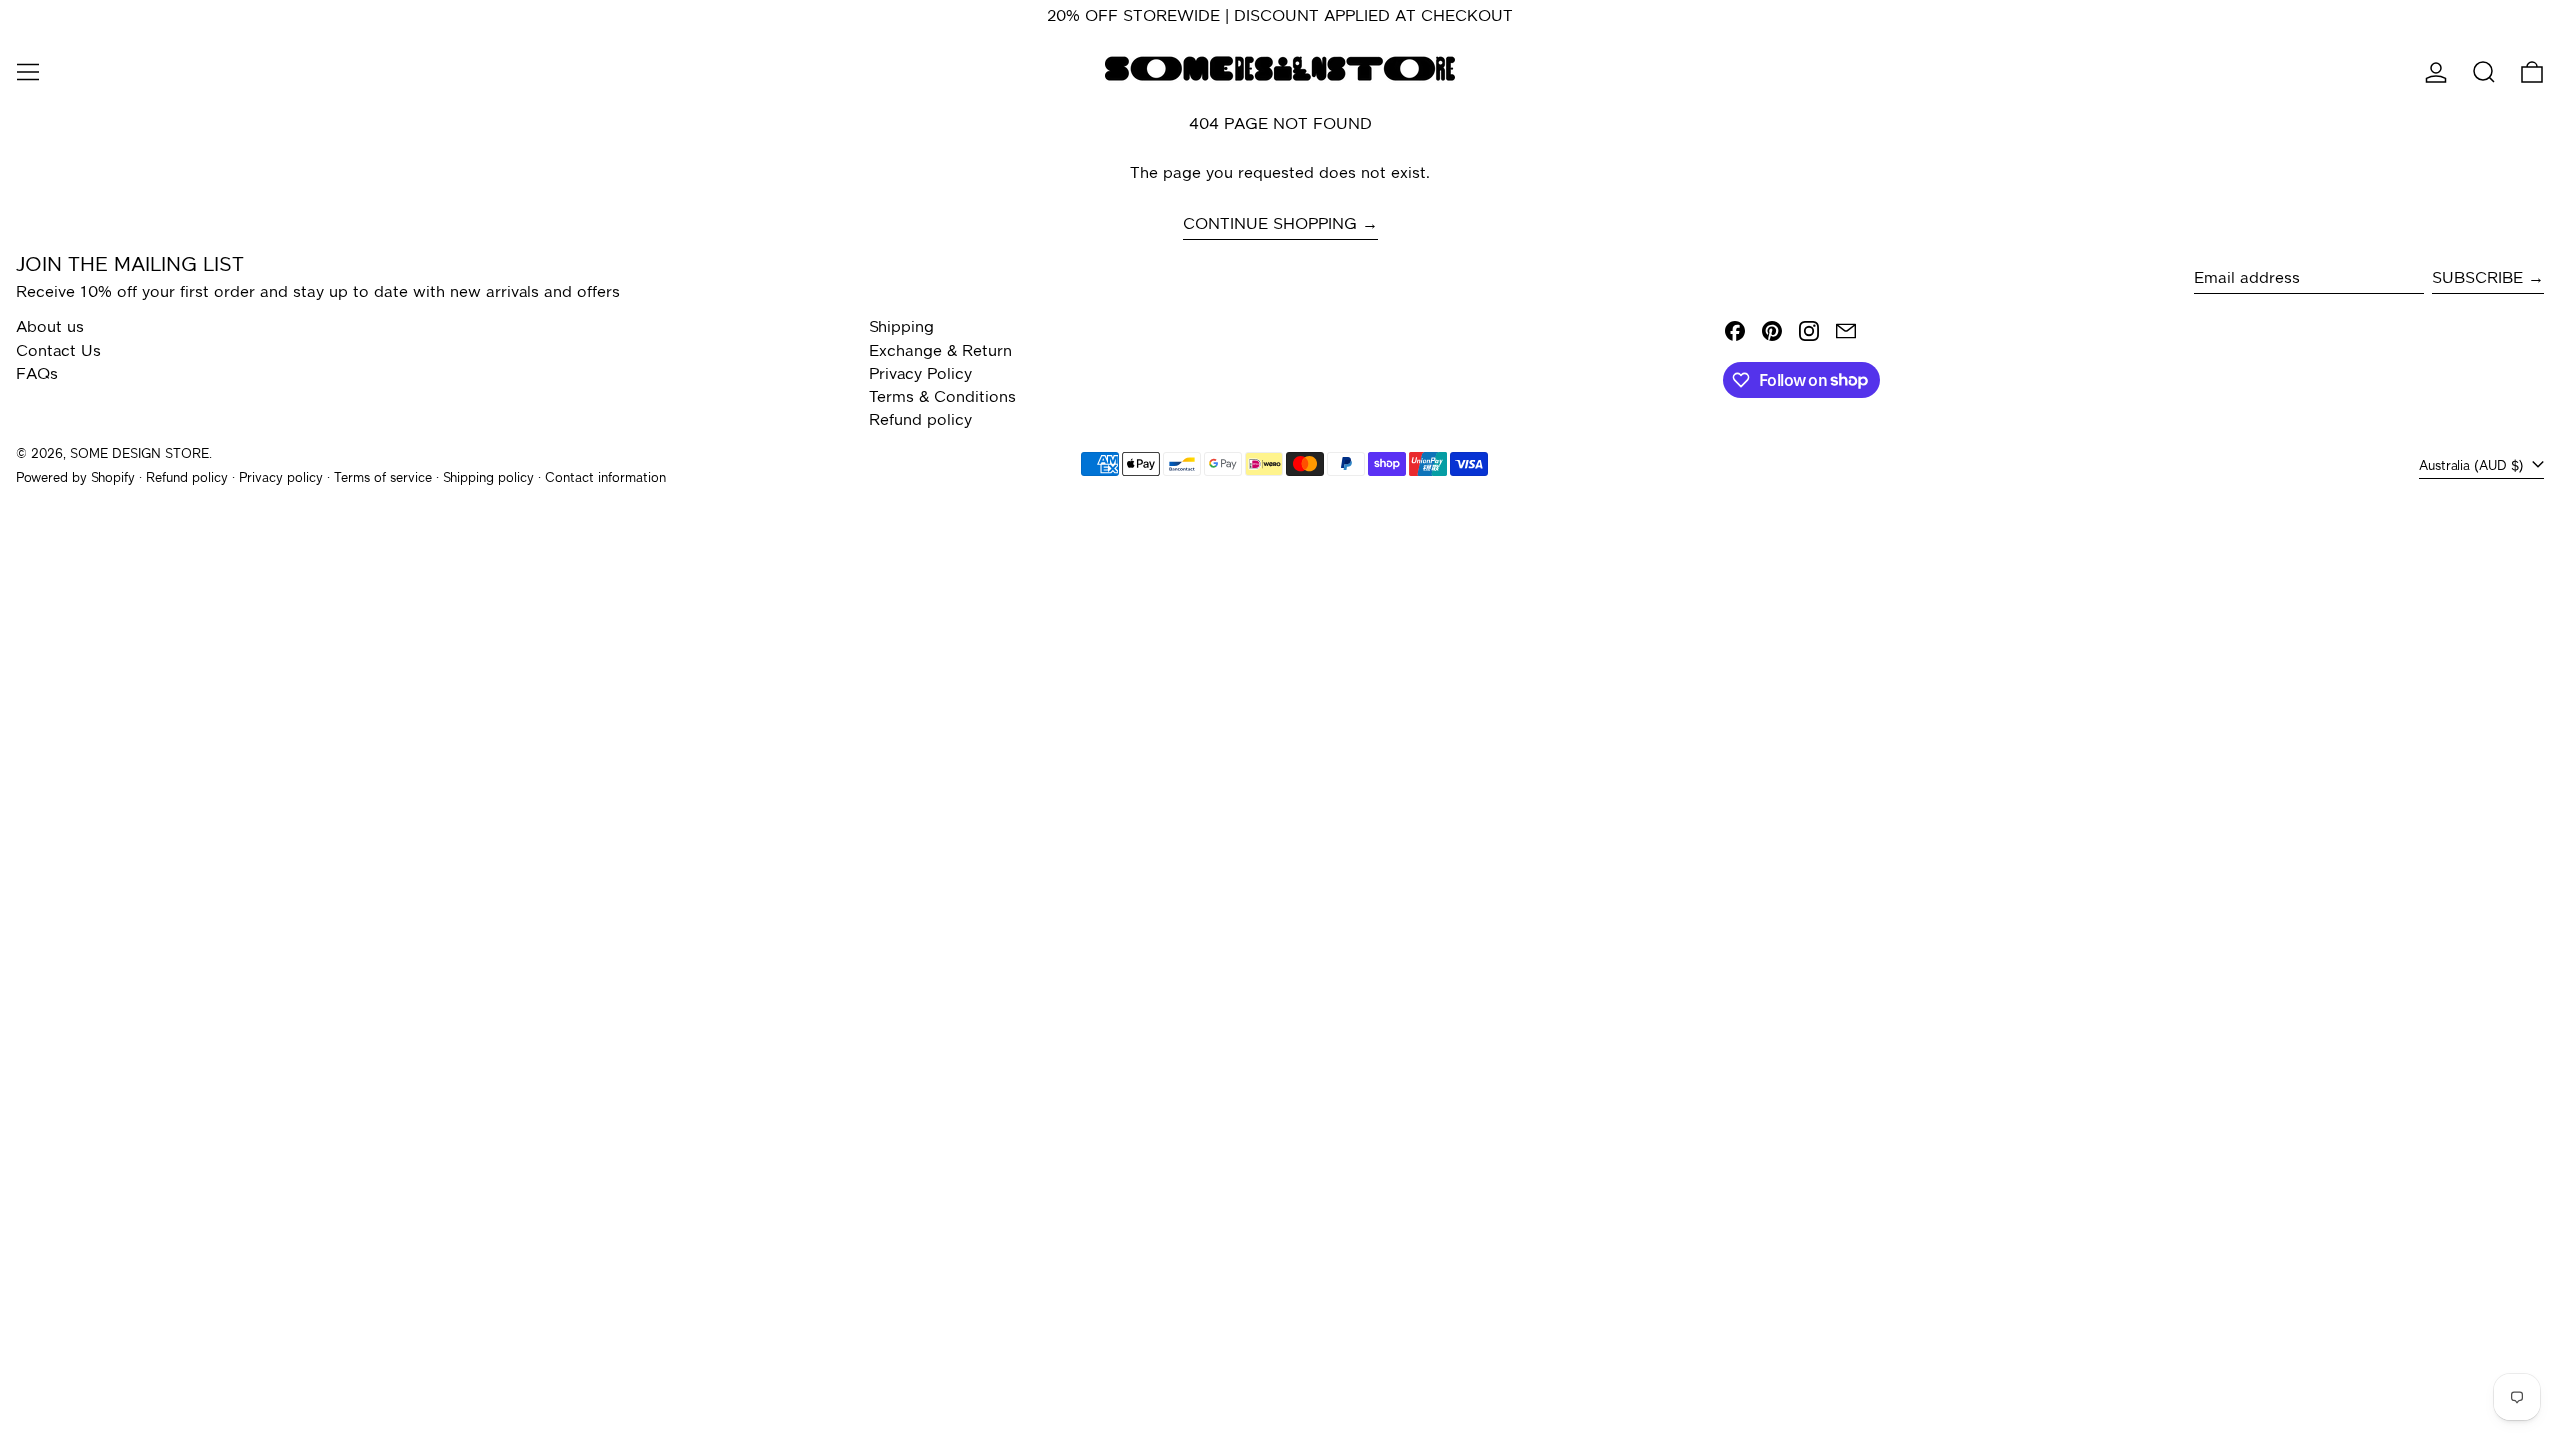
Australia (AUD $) (2473, 466)
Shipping (901, 328)
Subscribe (2477, 279)
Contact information (605, 478)
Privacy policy (281, 478)
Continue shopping (1270, 225)
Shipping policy (488, 478)
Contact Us (58, 352)
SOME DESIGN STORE (139, 454)
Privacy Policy (920, 375)
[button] (2484, 72)
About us (50, 328)
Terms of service (383, 478)
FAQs (37, 375)
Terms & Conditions (942, 398)
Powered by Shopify (75, 478)
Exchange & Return (940, 352)
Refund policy (920, 421)
